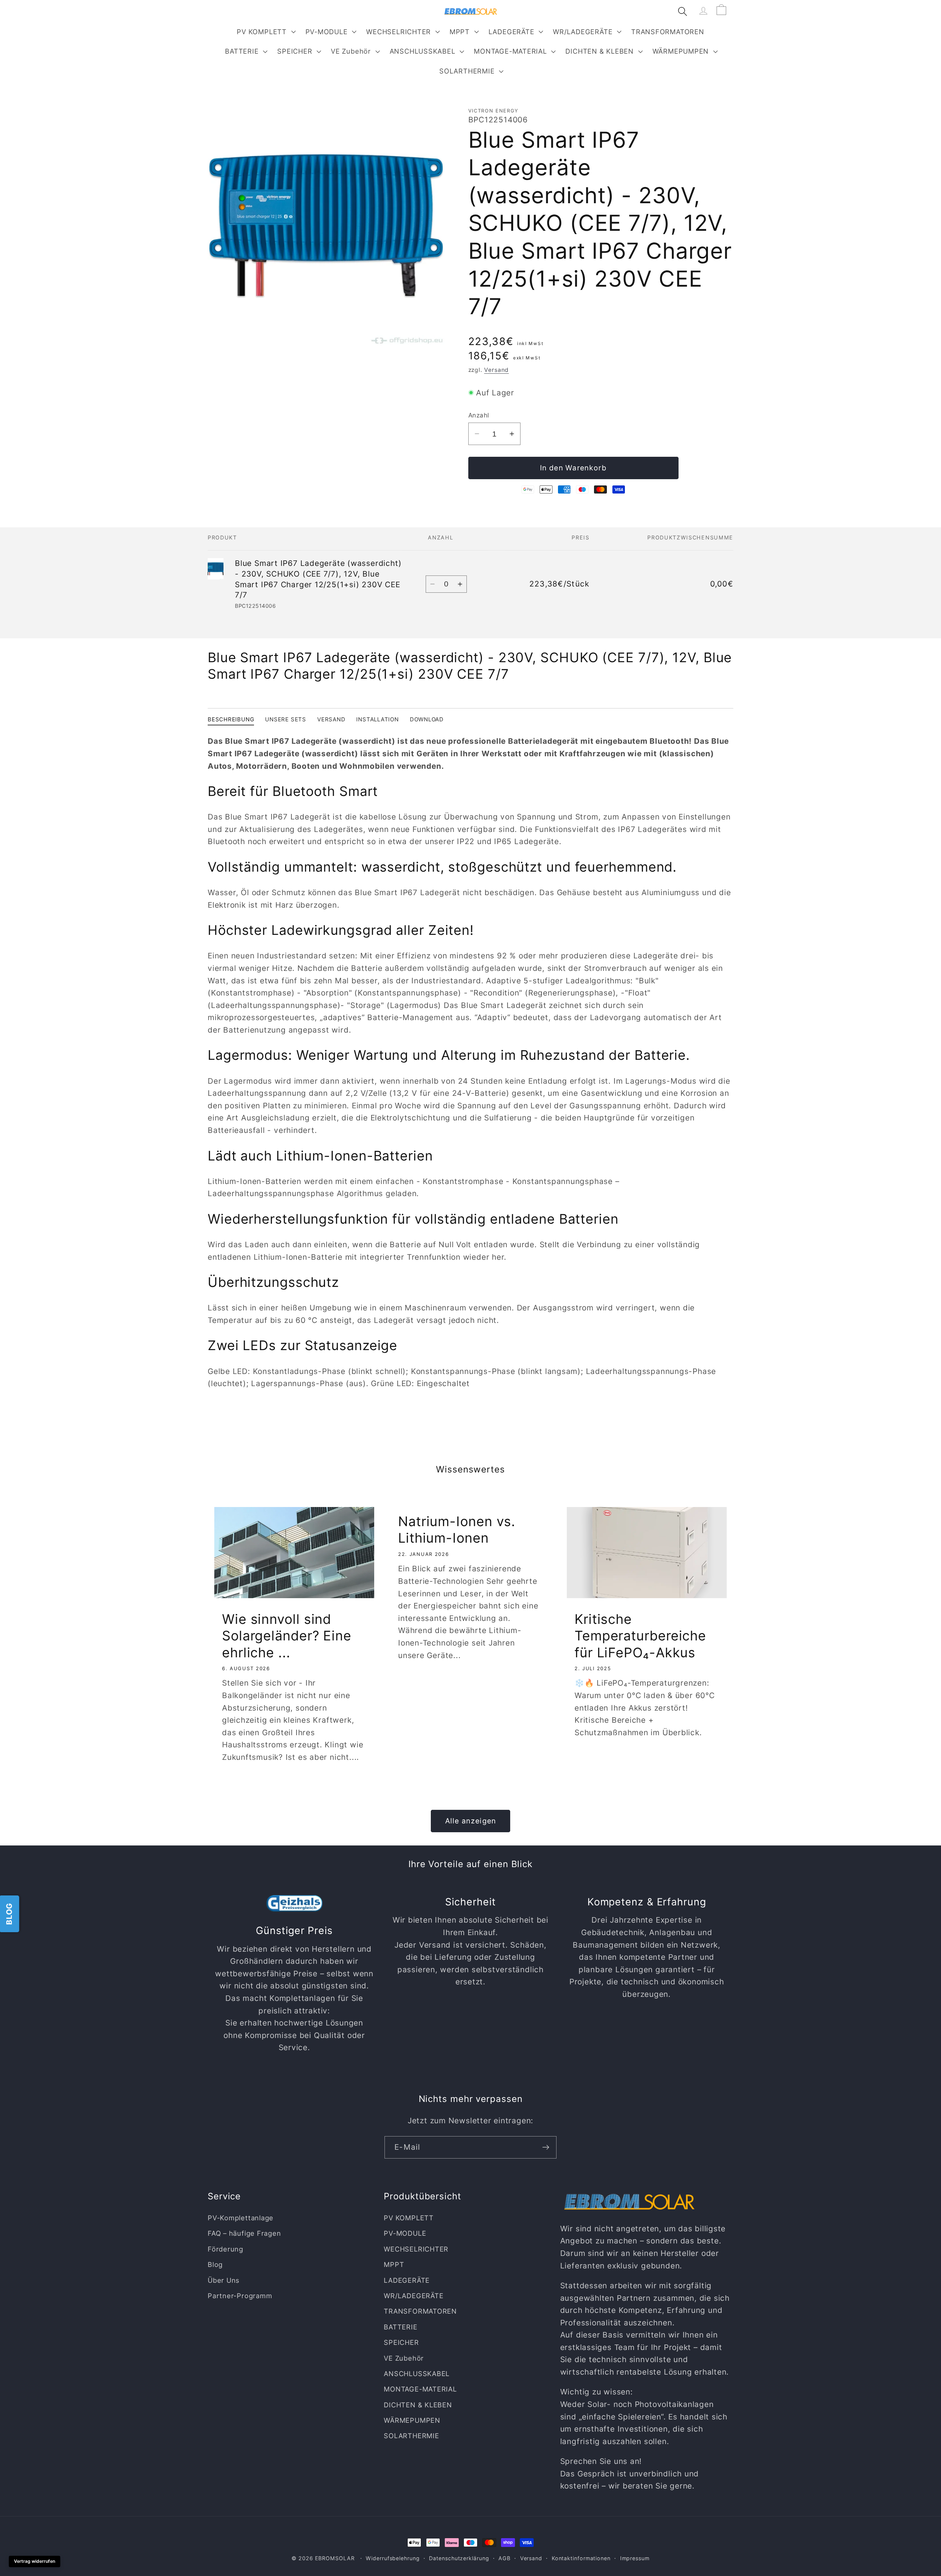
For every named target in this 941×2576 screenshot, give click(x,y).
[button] (265, 32)
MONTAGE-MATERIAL (510, 51)
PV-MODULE (327, 32)
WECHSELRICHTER (398, 32)
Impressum (635, 2558)
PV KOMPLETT (262, 32)
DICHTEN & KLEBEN (599, 51)
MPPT (460, 32)
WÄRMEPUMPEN (681, 51)
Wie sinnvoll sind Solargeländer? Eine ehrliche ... (287, 1636)
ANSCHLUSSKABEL (423, 51)
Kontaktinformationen (581, 2558)
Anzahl (479, 415)
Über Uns (224, 2280)
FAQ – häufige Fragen (244, 2233)
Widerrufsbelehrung (393, 2558)
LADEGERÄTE (511, 32)
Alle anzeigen (471, 1821)
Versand (496, 370)
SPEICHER (295, 51)
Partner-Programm (240, 2296)
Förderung (226, 2249)
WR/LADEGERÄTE (583, 32)
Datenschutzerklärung (459, 2558)
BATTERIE (242, 51)
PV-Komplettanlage (241, 2218)
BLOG (9, 1913)
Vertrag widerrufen (35, 2561)
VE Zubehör (351, 51)
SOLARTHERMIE (467, 71)
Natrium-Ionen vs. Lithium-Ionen (457, 1530)
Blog (215, 2264)
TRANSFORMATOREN (420, 2311)
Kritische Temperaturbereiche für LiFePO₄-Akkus (640, 1636)
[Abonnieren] (546, 2147)
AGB (505, 2558)
